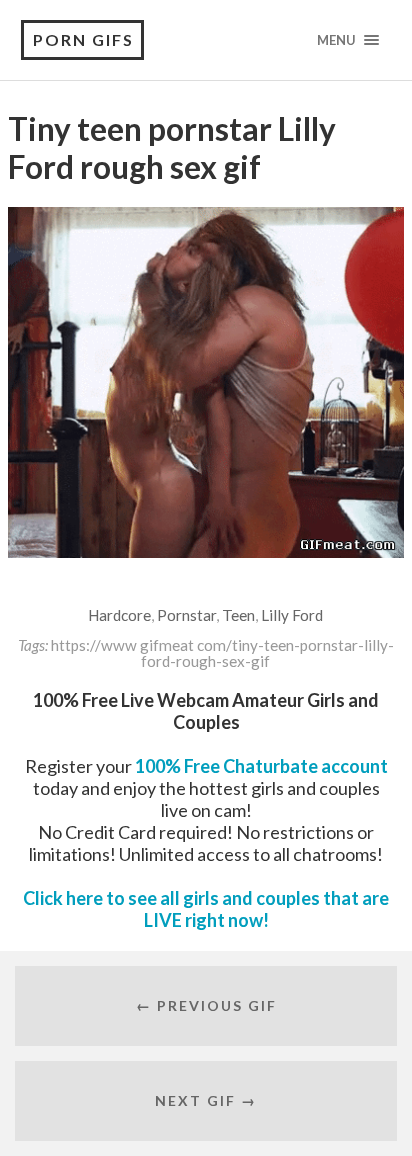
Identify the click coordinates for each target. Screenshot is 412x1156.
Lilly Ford (292, 615)
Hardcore (119, 615)
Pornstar (186, 615)
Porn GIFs (83, 39)
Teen (238, 615)
